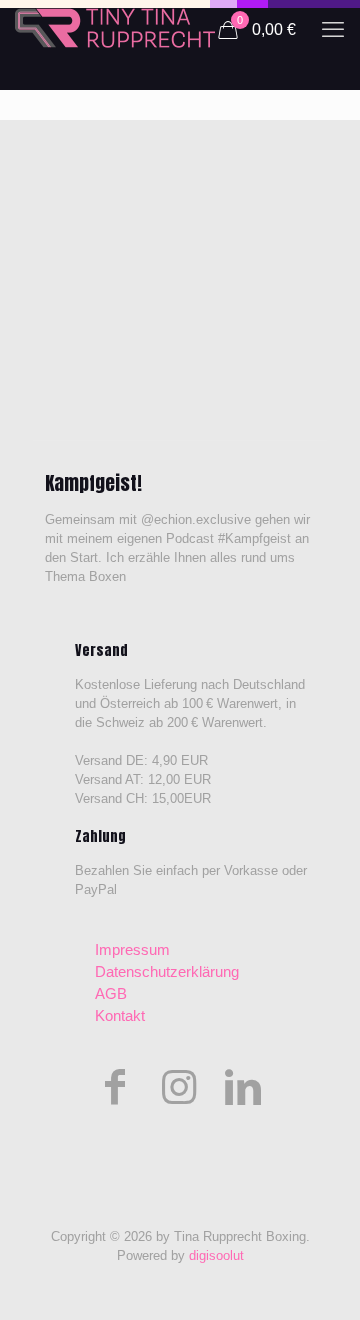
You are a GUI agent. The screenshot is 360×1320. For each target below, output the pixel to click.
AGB (111, 993)
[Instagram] (179, 1087)
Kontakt (120, 1015)
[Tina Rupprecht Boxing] (115, 30)
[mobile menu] (333, 30)
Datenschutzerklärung (167, 971)
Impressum (132, 949)
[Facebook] (115, 1087)
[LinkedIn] (243, 1087)
